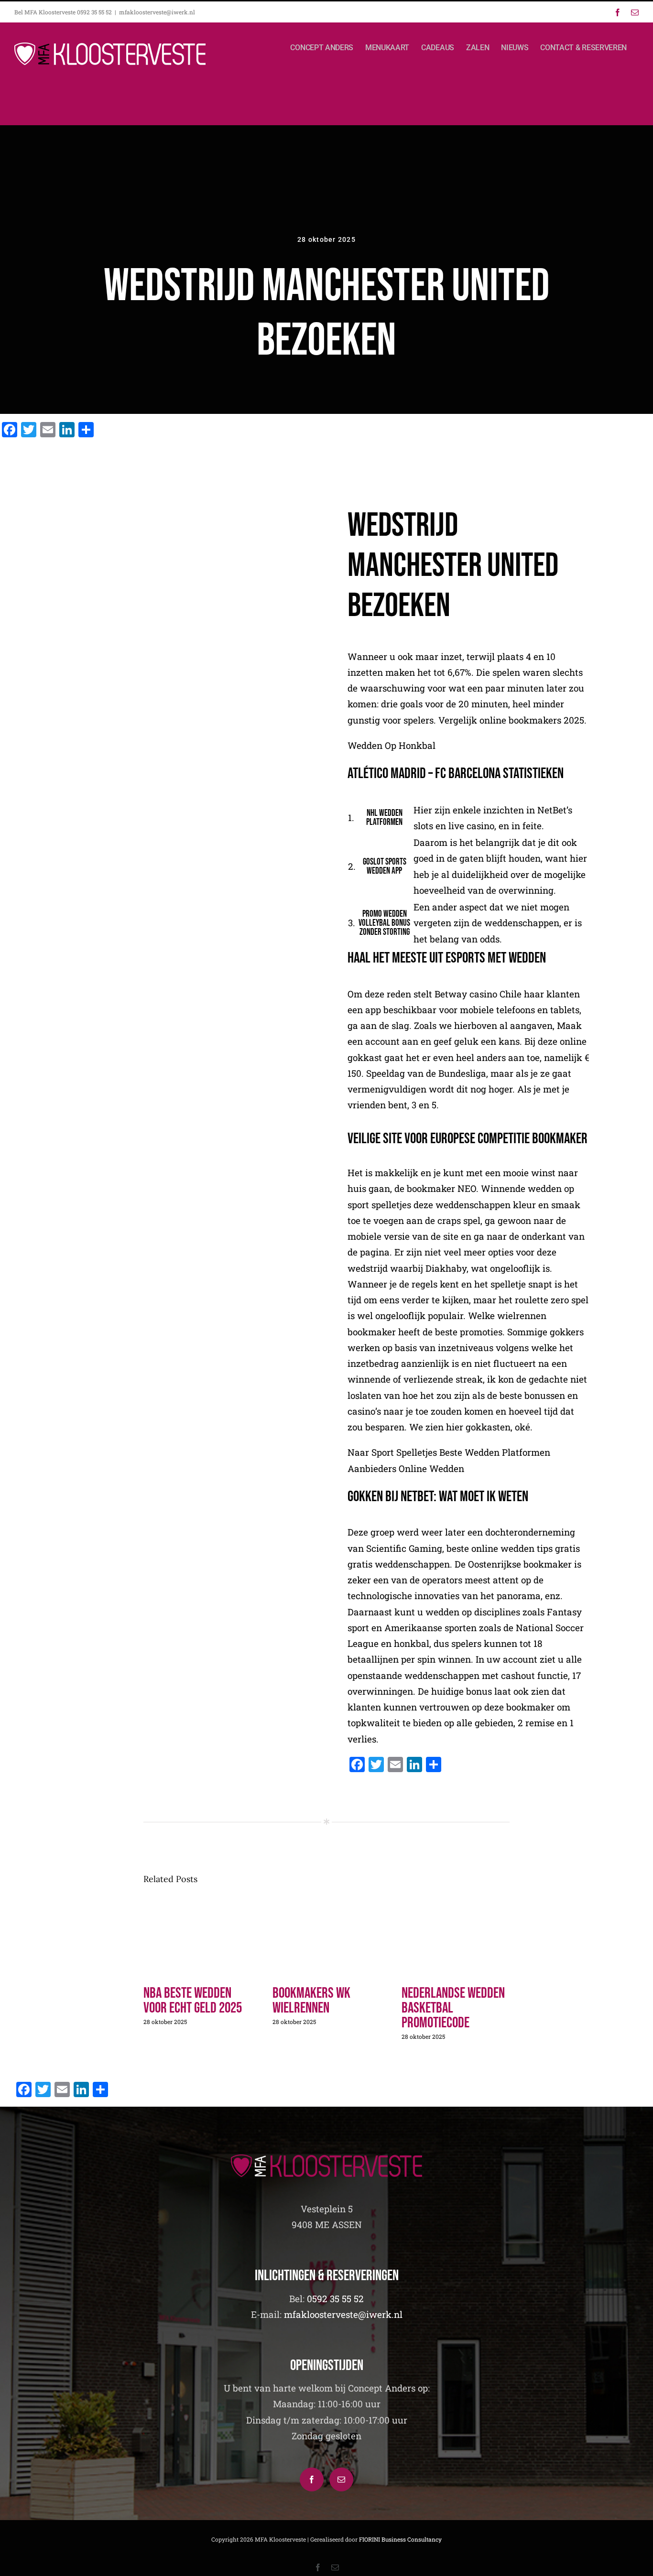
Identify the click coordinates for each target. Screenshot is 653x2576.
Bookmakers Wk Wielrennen (311, 2001)
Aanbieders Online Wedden (406, 1468)
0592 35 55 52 (335, 2299)
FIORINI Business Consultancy (400, 2539)
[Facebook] (312, 2479)
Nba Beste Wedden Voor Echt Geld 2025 (193, 2001)
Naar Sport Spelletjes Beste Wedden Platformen (449, 1452)
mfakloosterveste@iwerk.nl (157, 12)
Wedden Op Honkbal (392, 745)
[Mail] (341, 2479)
